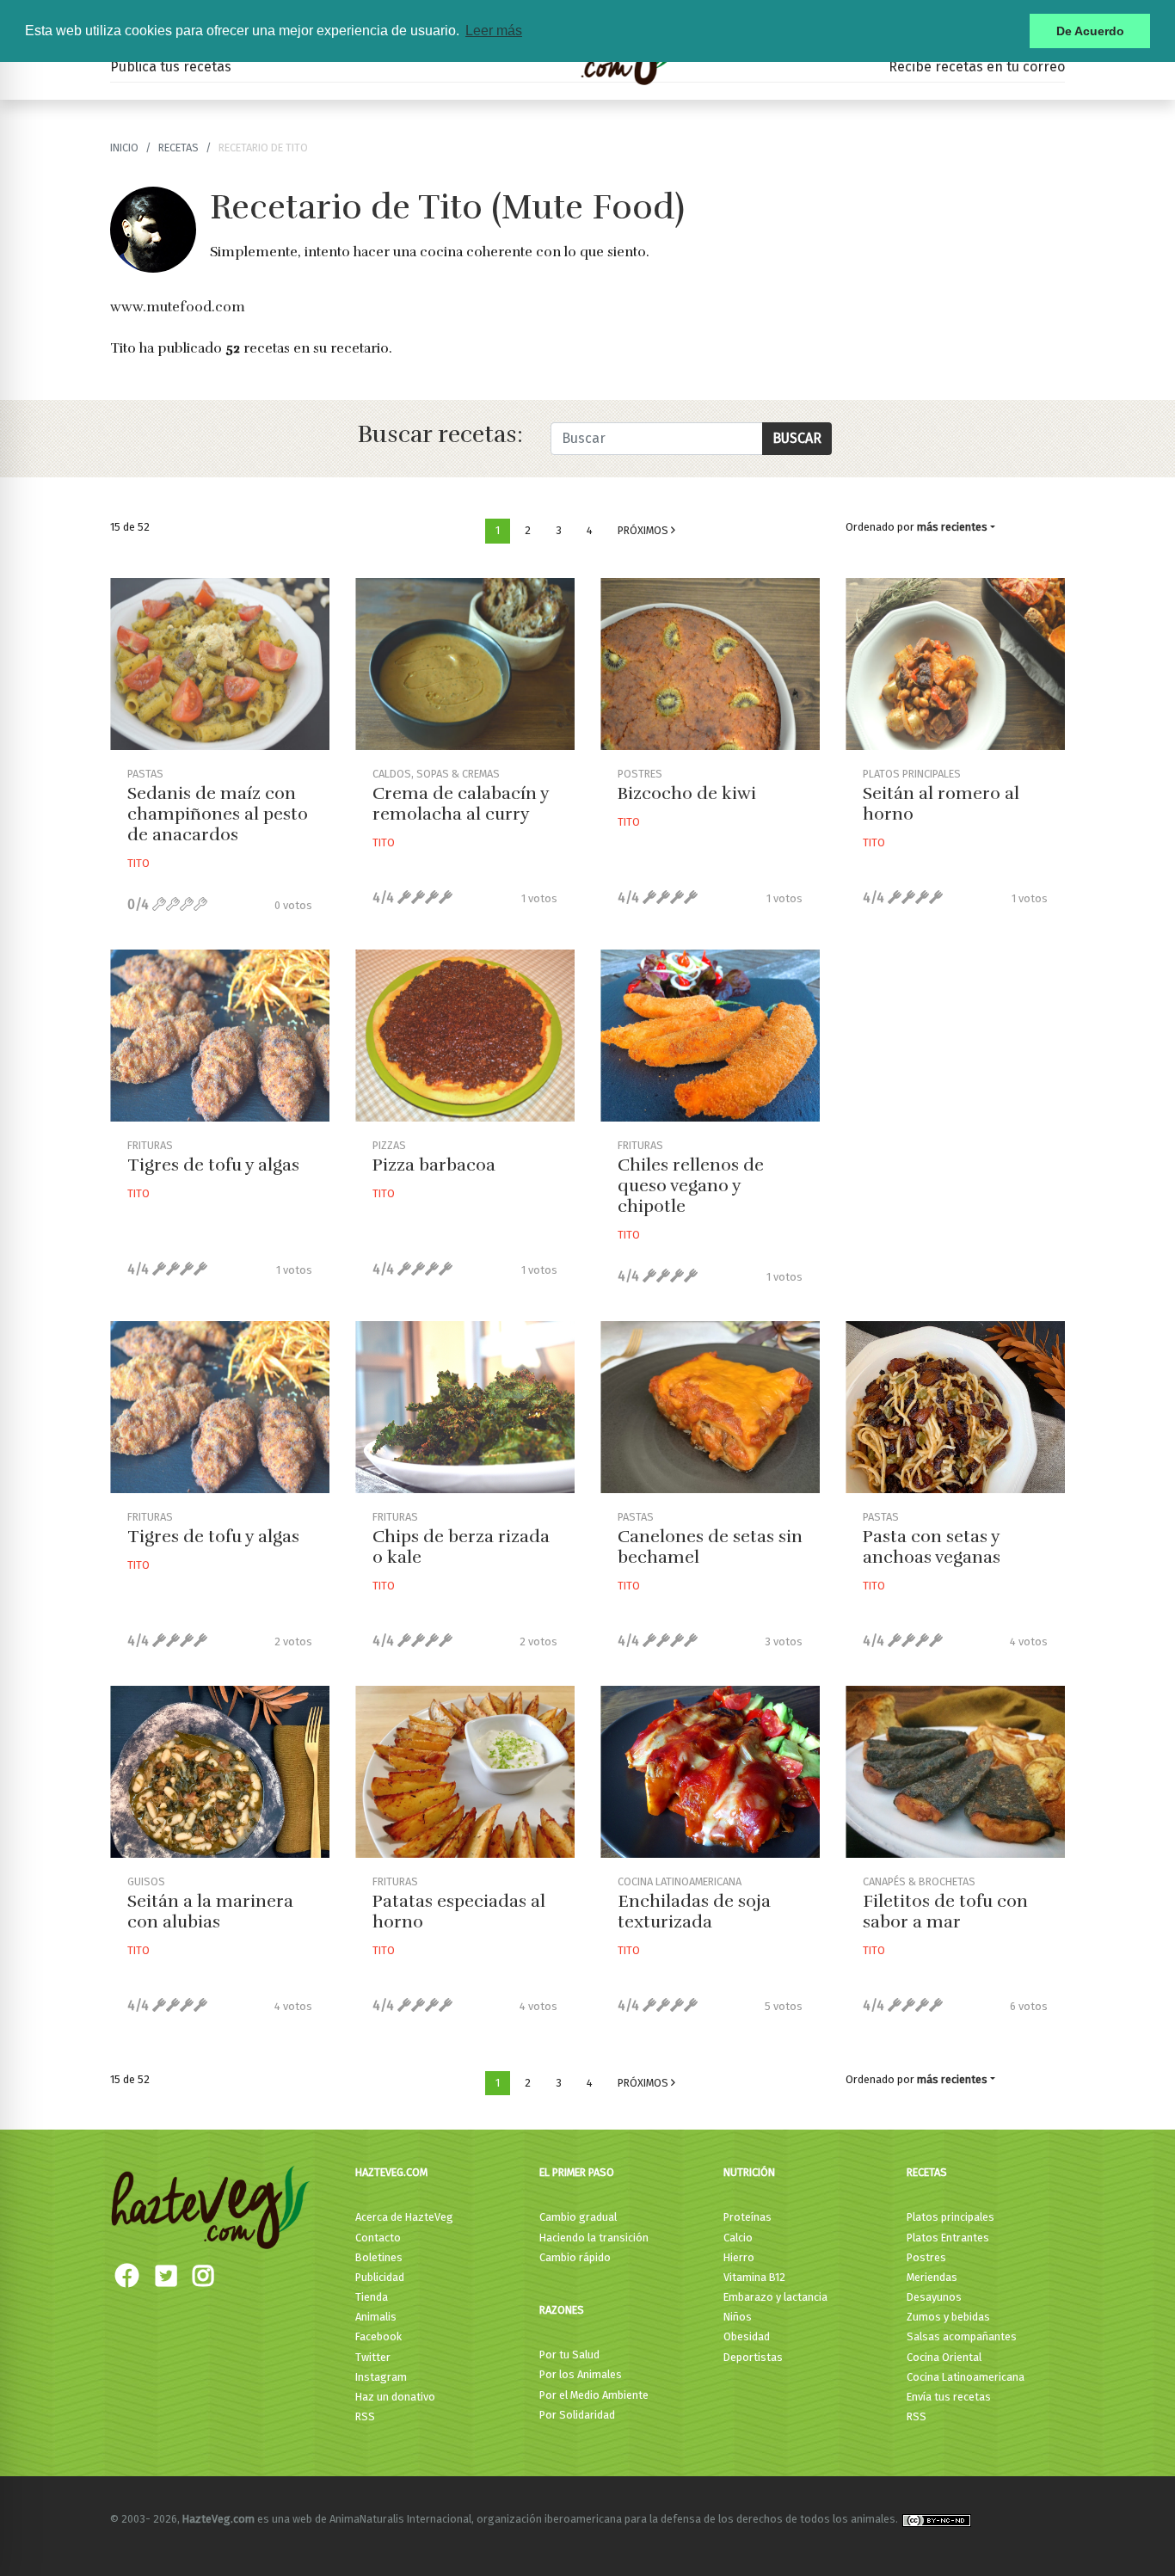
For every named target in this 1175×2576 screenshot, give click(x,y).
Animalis (376, 2317)
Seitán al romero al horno (941, 804)
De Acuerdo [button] (1090, 31)
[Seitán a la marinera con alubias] (220, 1772)
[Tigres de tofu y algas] (220, 1036)
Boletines (379, 2257)
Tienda (372, 2297)
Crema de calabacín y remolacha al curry (461, 804)
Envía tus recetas (949, 2397)
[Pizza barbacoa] (465, 1036)
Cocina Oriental (944, 2357)
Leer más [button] (494, 31)
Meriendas (932, 2277)
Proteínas (747, 2217)
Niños (738, 2317)
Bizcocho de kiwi (687, 793)
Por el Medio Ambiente (594, 2395)
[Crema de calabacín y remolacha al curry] (465, 664)
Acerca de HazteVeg (404, 2217)
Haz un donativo (395, 2397)
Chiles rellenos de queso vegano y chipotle (691, 1186)
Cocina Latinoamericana (966, 2377)
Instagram (381, 2377)
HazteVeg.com (391, 2172)
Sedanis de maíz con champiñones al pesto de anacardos (218, 814)
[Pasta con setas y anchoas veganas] (955, 1407)
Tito (138, 863)
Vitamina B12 (754, 2277)
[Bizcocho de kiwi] (710, 664)
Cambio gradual (578, 2217)
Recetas (927, 2172)
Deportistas (753, 2357)
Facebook (378, 2336)
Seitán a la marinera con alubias (210, 1912)
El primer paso (577, 2172)
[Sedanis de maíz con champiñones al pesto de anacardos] (220, 664)
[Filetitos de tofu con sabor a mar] (955, 1772)
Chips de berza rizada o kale (461, 1547)
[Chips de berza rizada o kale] (465, 1407)
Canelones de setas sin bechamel (710, 1547)
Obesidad (747, 2336)
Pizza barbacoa (434, 1165)
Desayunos (934, 2297)
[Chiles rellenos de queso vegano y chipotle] (710, 1036)
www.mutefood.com (178, 307)
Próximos (644, 530)
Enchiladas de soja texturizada (694, 1912)
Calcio (738, 2238)
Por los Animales (581, 2374)
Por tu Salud (569, 2355)
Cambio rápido (575, 2257)
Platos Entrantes (948, 2238)
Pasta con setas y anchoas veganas (932, 1547)
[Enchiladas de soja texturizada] (710, 1772)
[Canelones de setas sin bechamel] (710, 1407)
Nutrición (749, 2172)
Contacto (378, 2238)
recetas (178, 148)
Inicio (124, 148)
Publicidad (380, 2277)
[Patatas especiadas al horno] (465, 1772)
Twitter (373, 2357)
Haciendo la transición (594, 2238)
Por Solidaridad (577, 2415)
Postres (926, 2257)
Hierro (739, 2257)
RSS (365, 2416)
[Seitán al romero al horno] (955, 664)
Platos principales (950, 2217)
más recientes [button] (952, 527)
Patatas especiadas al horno (459, 1912)
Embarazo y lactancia (775, 2297)
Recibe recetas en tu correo (977, 67)
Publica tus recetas (171, 67)
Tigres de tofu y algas (213, 1165)
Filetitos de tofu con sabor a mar (945, 1912)
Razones (562, 2310)
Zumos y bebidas (948, 2317)
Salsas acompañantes (962, 2336)
